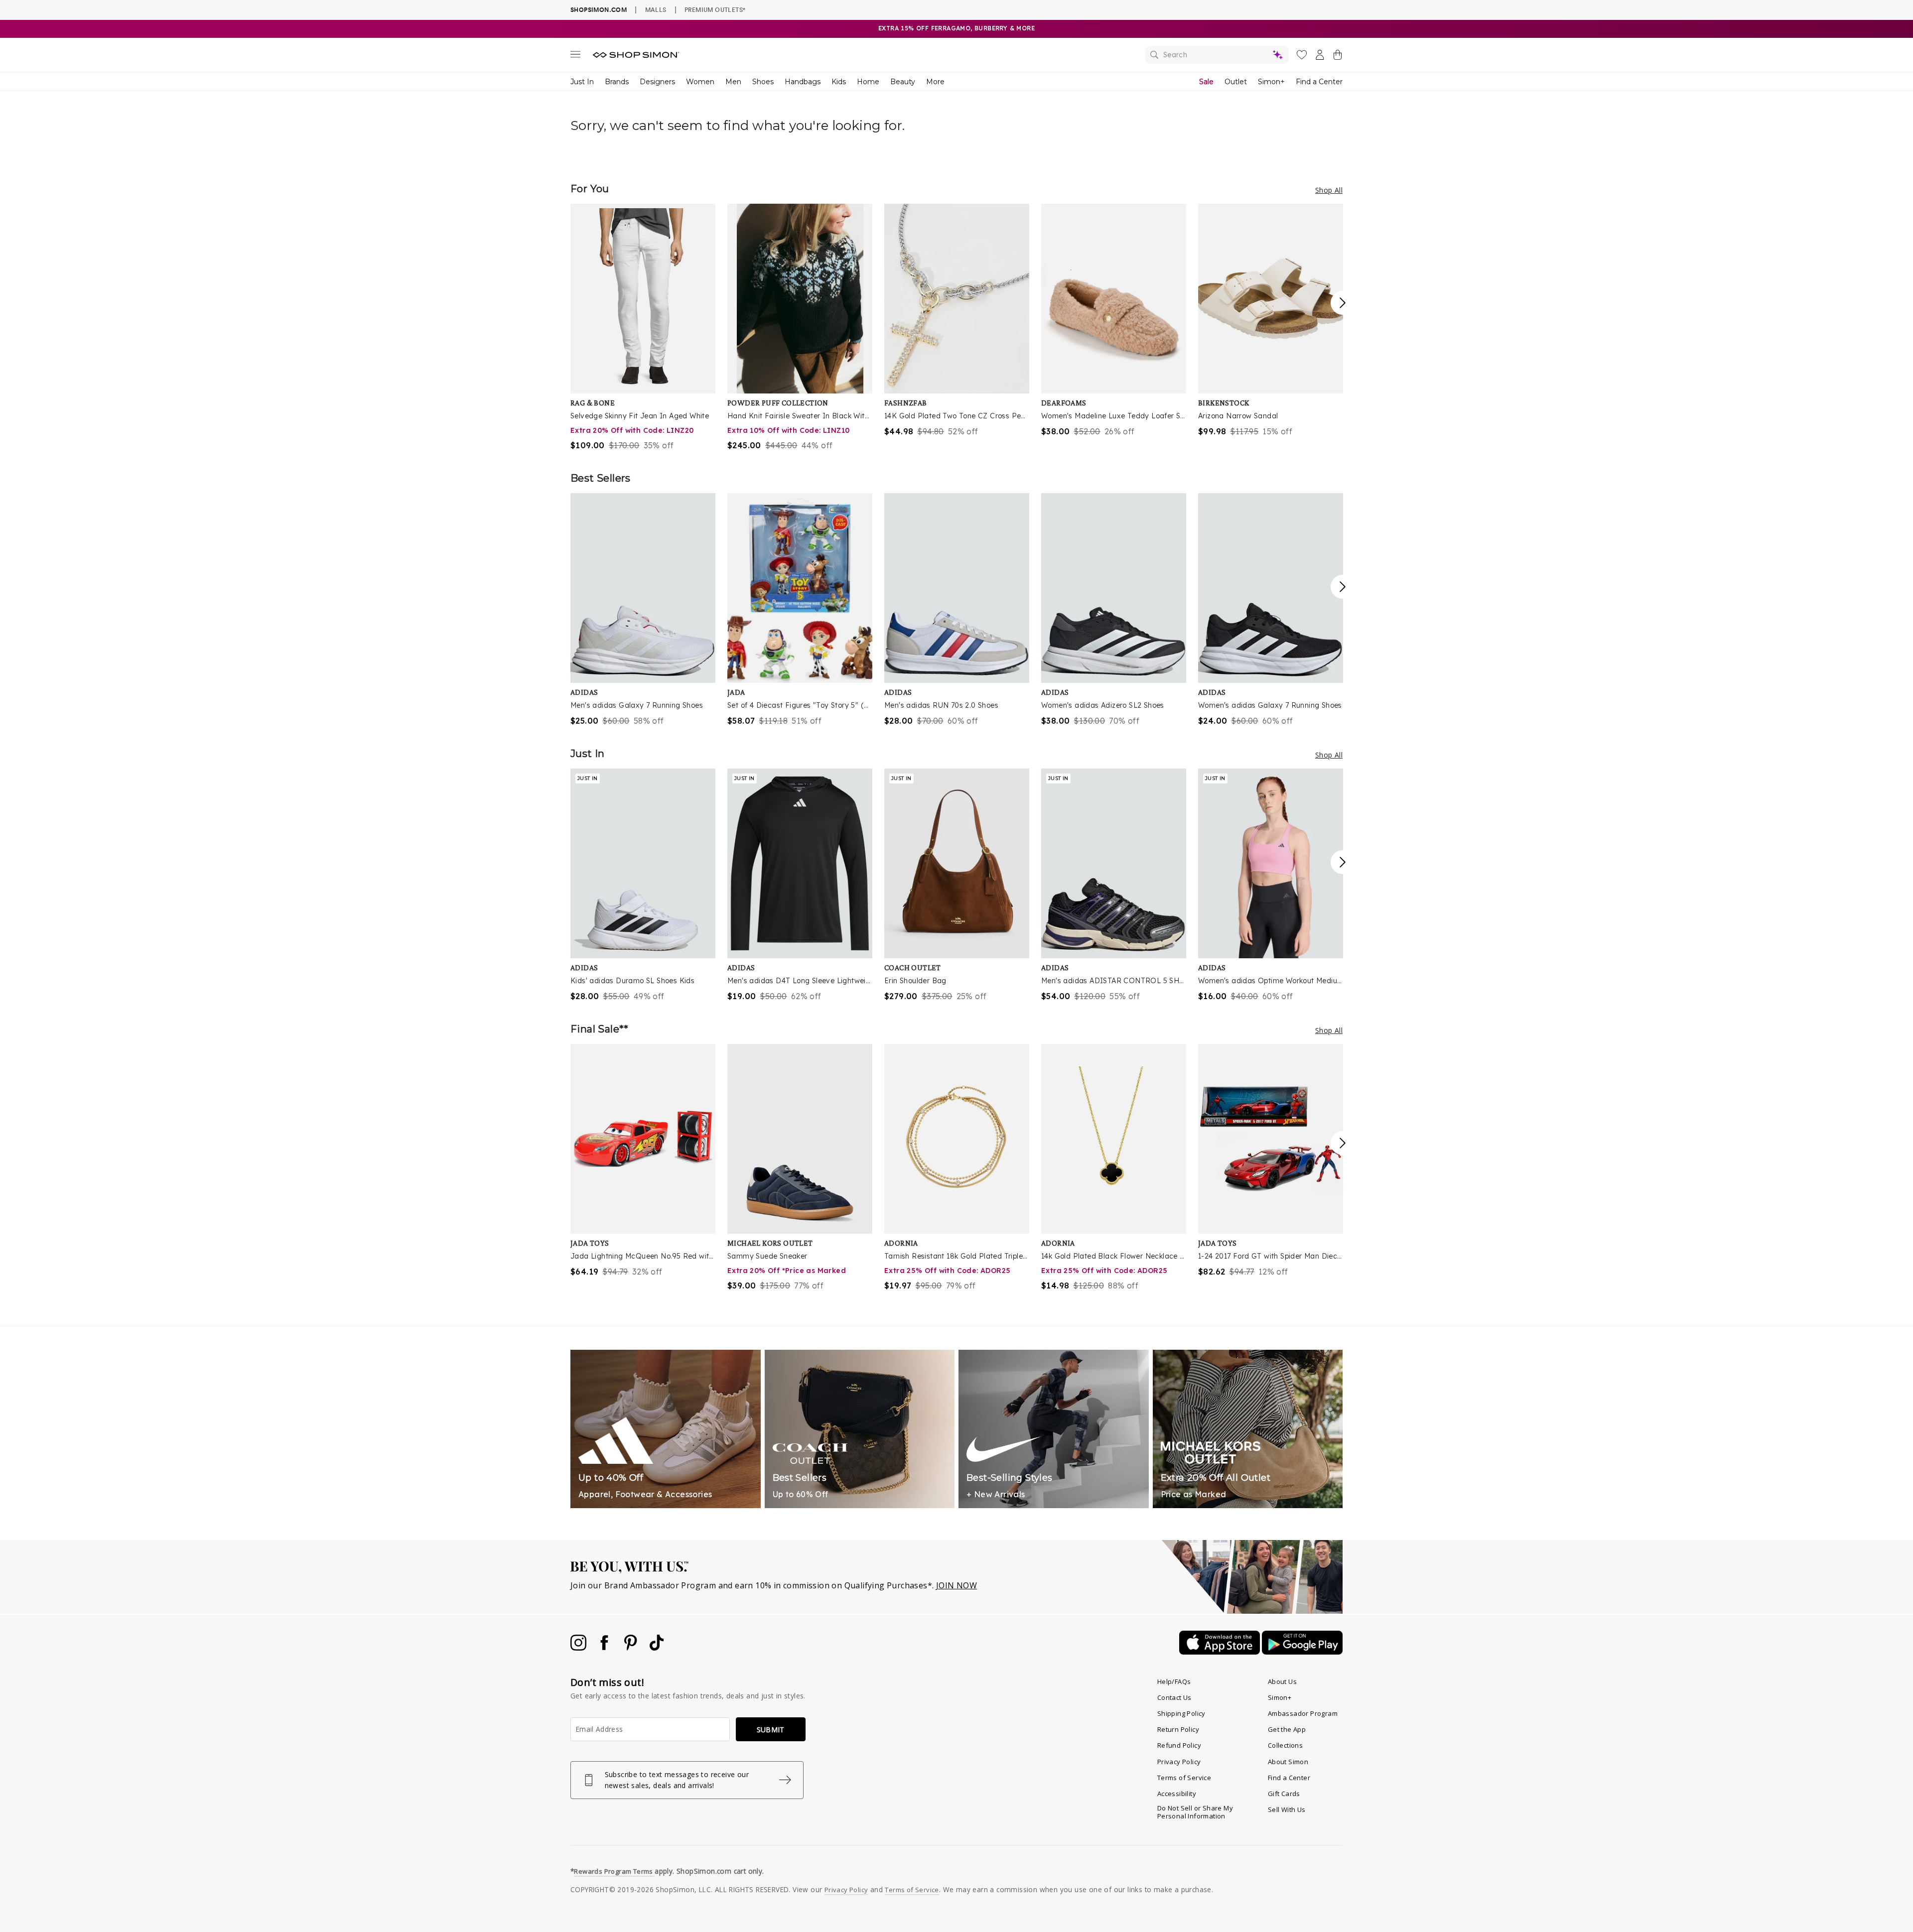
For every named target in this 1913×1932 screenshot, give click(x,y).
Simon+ (1271, 82)
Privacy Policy (1179, 1762)
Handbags (803, 82)
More (935, 82)
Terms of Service (1184, 1778)
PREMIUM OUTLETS (715, 9)
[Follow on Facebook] (605, 1648)
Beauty (903, 82)
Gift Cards (1284, 1794)
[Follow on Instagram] (579, 1648)
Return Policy (1178, 1729)
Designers (657, 82)
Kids (839, 82)
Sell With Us (1287, 1809)
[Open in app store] (1221, 1652)
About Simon (1288, 1762)
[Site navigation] (575, 56)
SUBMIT (771, 1730)
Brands (617, 82)
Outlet (1236, 82)
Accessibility (1177, 1794)
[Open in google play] (1302, 1652)
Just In (582, 82)
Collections (1285, 1745)
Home (868, 82)
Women (700, 82)
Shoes (763, 82)
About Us (1282, 1681)
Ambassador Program (1303, 1713)
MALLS (656, 9)
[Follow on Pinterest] (632, 1648)
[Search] (1217, 55)
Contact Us (1174, 1697)
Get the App (1287, 1729)
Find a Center (1319, 82)
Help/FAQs (1174, 1681)
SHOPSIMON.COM (599, 10)
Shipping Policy (1181, 1713)
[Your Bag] (1338, 57)
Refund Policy (1179, 1745)
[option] (643, 327)
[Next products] (1343, 303)
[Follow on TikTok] (657, 1648)
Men (733, 82)
